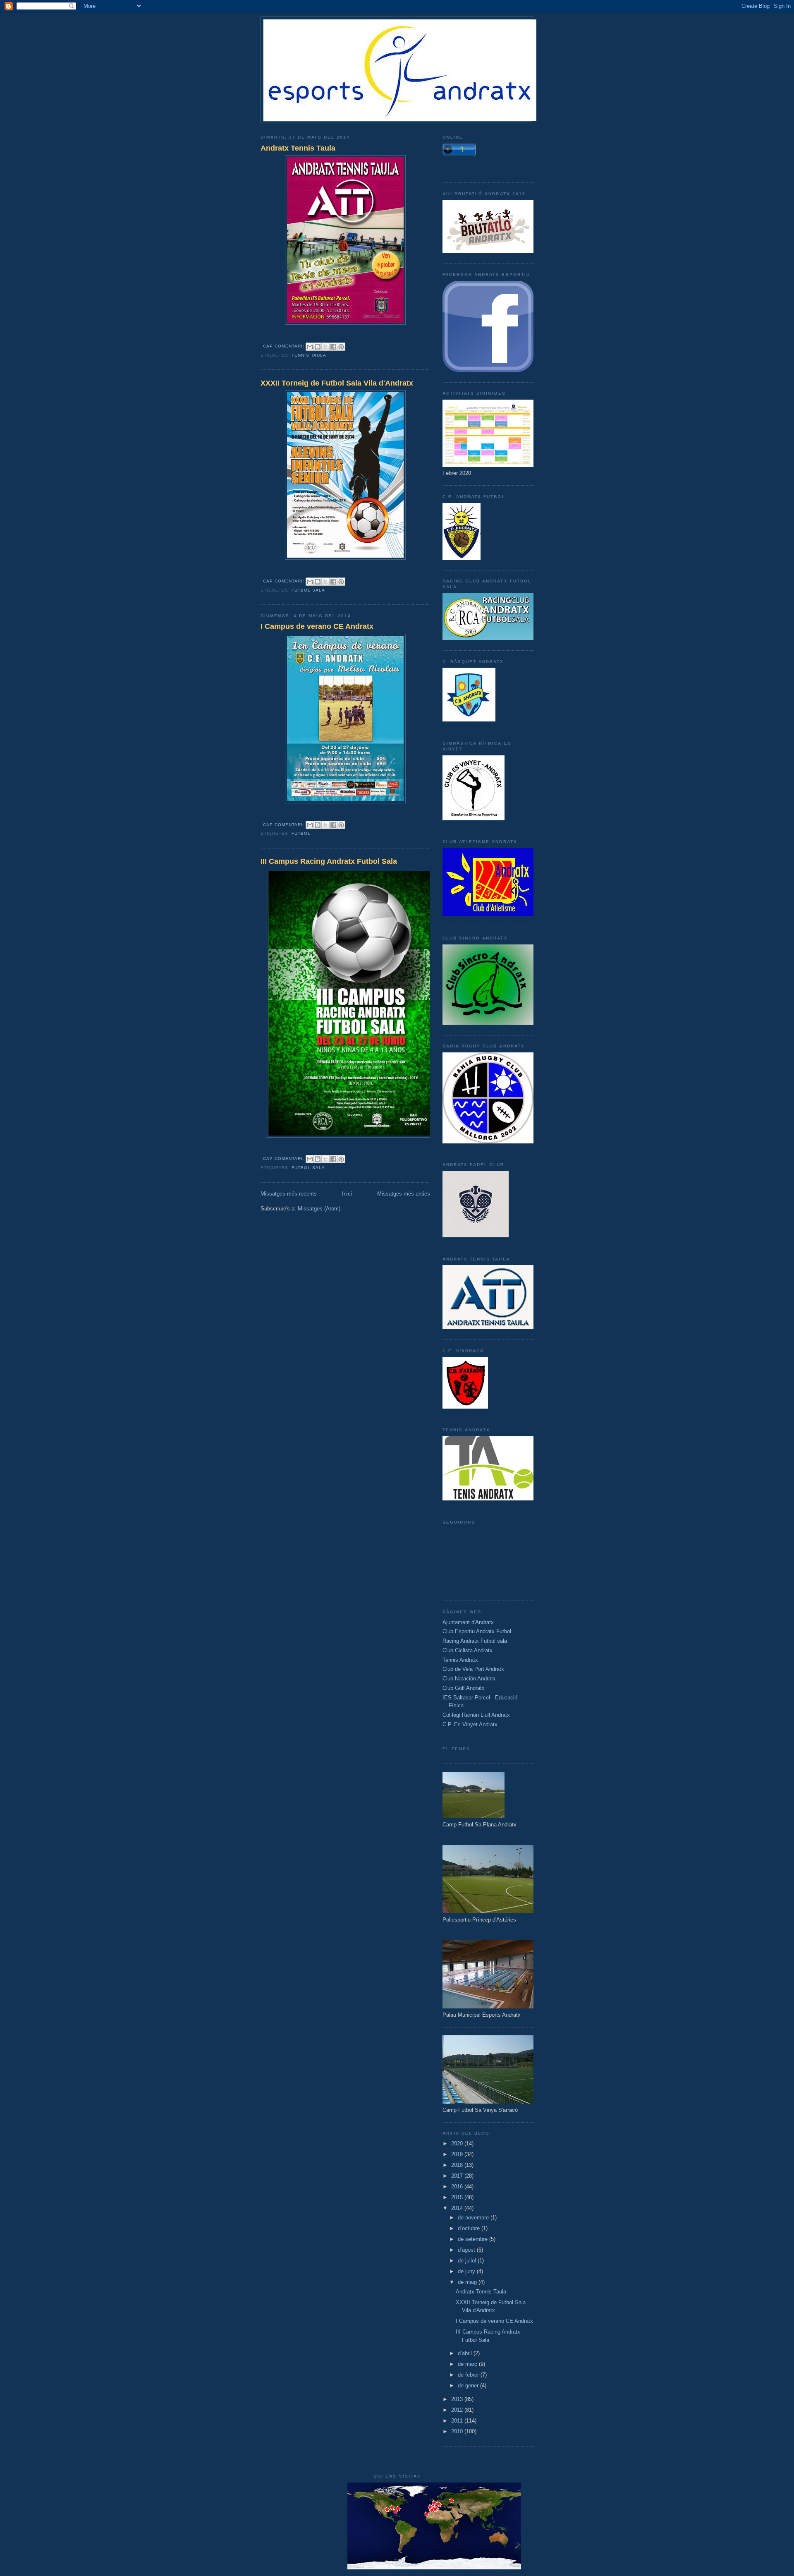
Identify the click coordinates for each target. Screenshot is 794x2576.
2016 (458, 2187)
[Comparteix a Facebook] (333, 347)
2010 (458, 2431)
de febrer (469, 2375)
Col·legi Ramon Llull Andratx (476, 1715)
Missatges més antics (404, 1194)
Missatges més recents (289, 1194)
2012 (458, 2410)
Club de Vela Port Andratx (473, 1669)
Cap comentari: (285, 346)
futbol (301, 833)
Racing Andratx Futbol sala (475, 1641)
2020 (458, 2143)
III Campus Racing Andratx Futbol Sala (329, 861)
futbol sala (308, 590)
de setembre (474, 2239)
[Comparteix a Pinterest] (341, 347)
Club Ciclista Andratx (468, 1650)
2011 (458, 2421)
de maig (468, 2282)
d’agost (467, 2250)
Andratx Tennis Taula (298, 148)
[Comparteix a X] (325, 347)
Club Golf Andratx (464, 1688)
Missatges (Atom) (319, 1209)
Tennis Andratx (460, 1660)
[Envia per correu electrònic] (310, 347)
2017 (458, 2176)
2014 (458, 2208)
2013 (458, 2399)
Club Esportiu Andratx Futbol (477, 1631)
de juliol (468, 2261)
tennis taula (309, 355)
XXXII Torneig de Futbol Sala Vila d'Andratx (337, 383)
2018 (458, 2165)
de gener (469, 2385)
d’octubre (470, 2228)
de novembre (474, 2218)
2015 (458, 2197)
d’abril (466, 2353)
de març (468, 2364)
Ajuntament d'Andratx (468, 1622)
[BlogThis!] (318, 347)
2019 (458, 2154)
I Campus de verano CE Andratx (317, 626)
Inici (347, 1194)
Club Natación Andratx (469, 1679)
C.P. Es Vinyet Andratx (470, 1724)
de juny (467, 2271)
